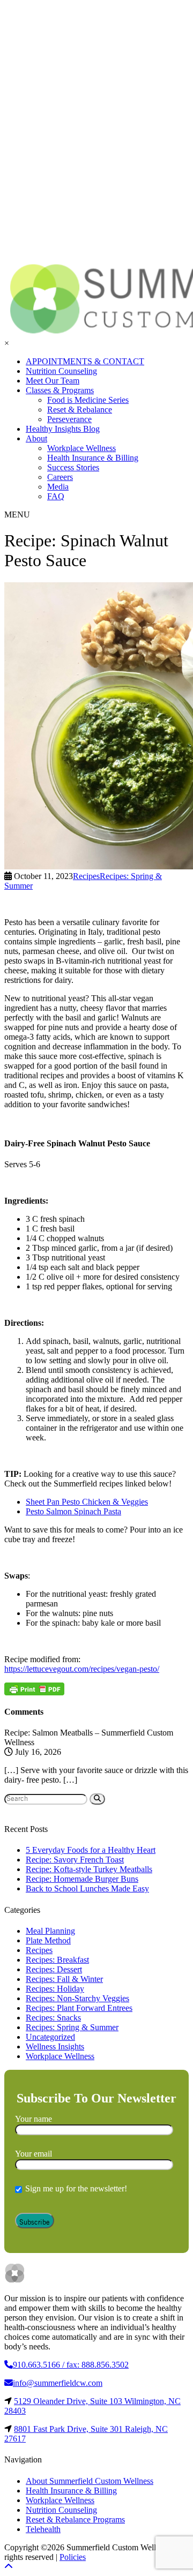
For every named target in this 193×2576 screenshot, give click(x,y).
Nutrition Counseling (61, 371)
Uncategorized (50, 2037)
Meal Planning (50, 1931)
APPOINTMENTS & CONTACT (85, 361)
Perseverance (69, 419)
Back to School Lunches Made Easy (87, 1888)
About (36, 438)
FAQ (56, 496)
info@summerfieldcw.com (58, 2383)
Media (58, 487)
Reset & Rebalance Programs (75, 2519)
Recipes (39, 1950)
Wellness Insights (55, 2046)
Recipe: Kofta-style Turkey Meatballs (89, 1869)
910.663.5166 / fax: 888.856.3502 (71, 2365)
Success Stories (73, 467)
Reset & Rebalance (80, 410)
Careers (60, 477)
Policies (73, 2557)
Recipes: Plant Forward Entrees (79, 2008)
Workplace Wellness (81, 448)
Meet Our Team (53, 381)
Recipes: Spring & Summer (72, 2027)
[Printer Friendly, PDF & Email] (34, 1689)
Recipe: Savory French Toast (75, 1860)
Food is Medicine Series (88, 400)
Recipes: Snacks (53, 2018)
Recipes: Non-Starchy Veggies (77, 1998)
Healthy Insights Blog (63, 429)
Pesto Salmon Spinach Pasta (73, 1511)
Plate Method (48, 1940)
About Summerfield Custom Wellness (90, 2481)
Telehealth (43, 2529)
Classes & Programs (60, 390)
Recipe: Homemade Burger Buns (82, 1879)
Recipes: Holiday (55, 1989)
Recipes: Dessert (54, 1969)
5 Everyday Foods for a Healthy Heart (91, 1850)
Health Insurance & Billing (93, 458)
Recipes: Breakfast (57, 1960)
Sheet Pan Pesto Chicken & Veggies (87, 1502)
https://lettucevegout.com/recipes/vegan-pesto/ (82, 1669)
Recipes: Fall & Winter (64, 1979)
